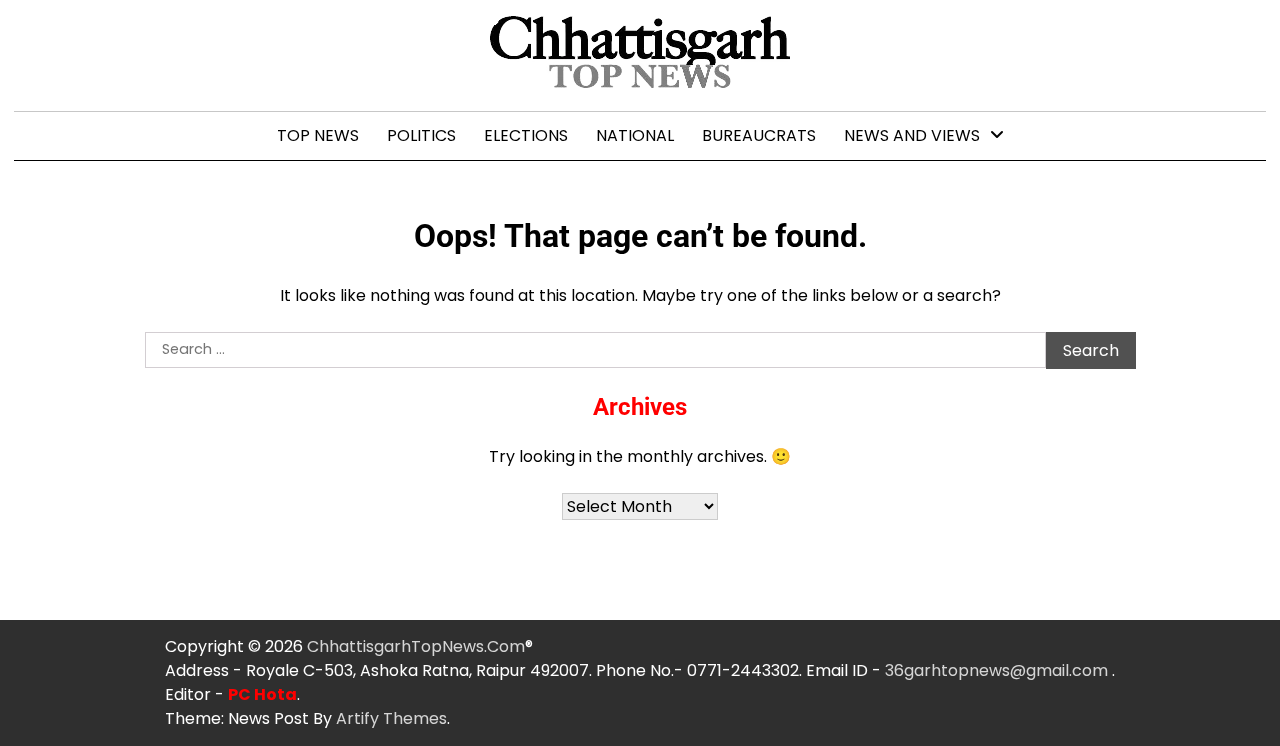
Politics (421, 135)
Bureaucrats (759, 135)
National (635, 135)
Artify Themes (391, 718)
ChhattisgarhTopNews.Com (416, 646)
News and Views (912, 135)
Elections (526, 135)
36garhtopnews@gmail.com (998, 670)
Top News (318, 135)
